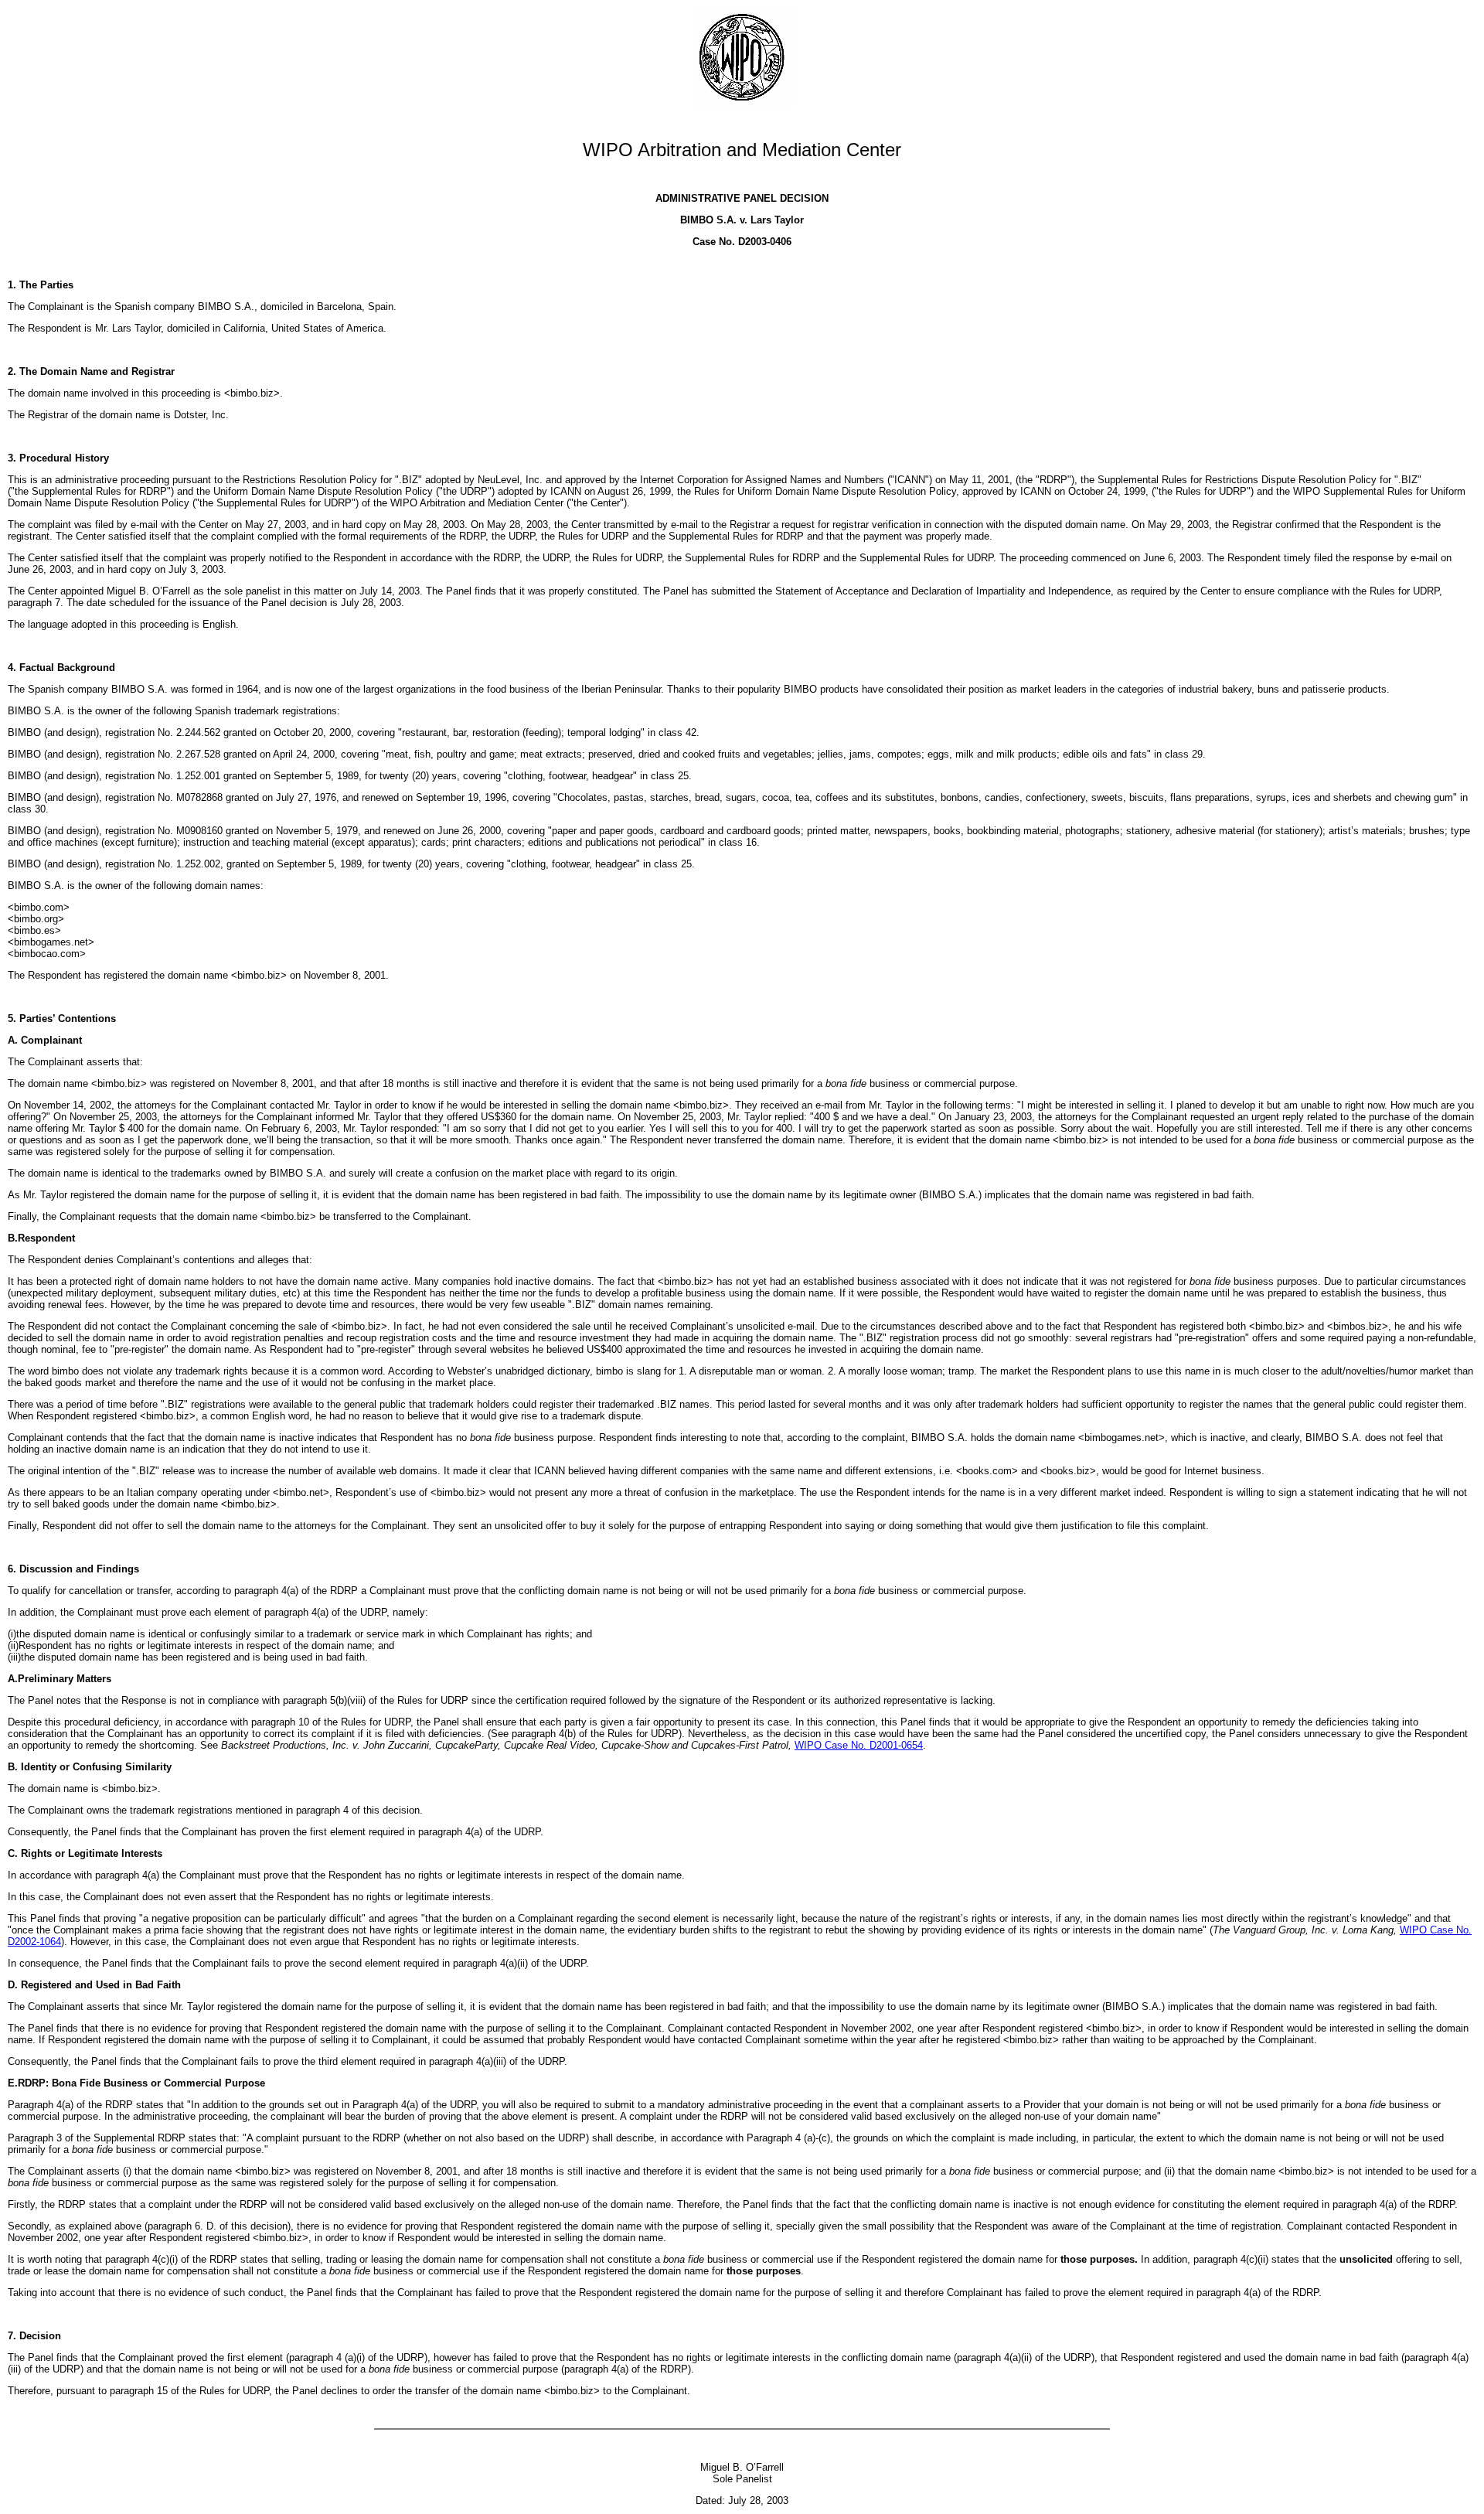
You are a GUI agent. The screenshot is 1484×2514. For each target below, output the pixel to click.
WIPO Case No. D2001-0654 (859, 1745)
